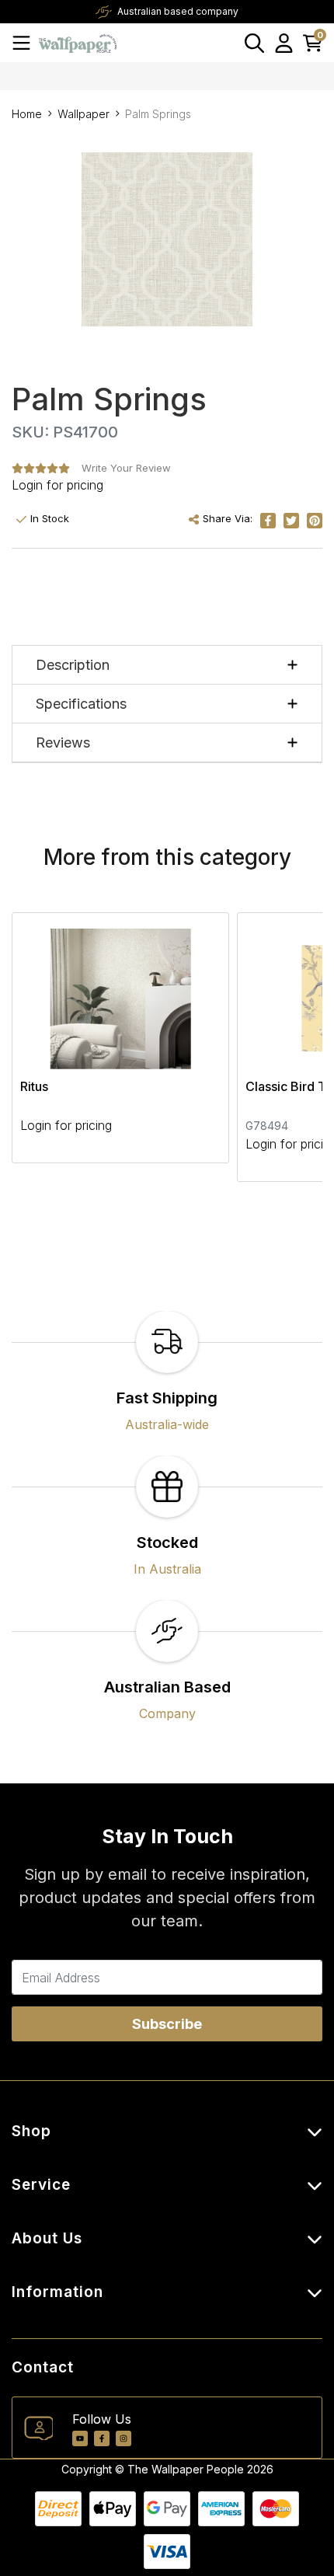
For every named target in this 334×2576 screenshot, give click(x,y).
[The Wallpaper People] (78, 42)
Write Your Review (126, 468)
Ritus (34, 1086)
